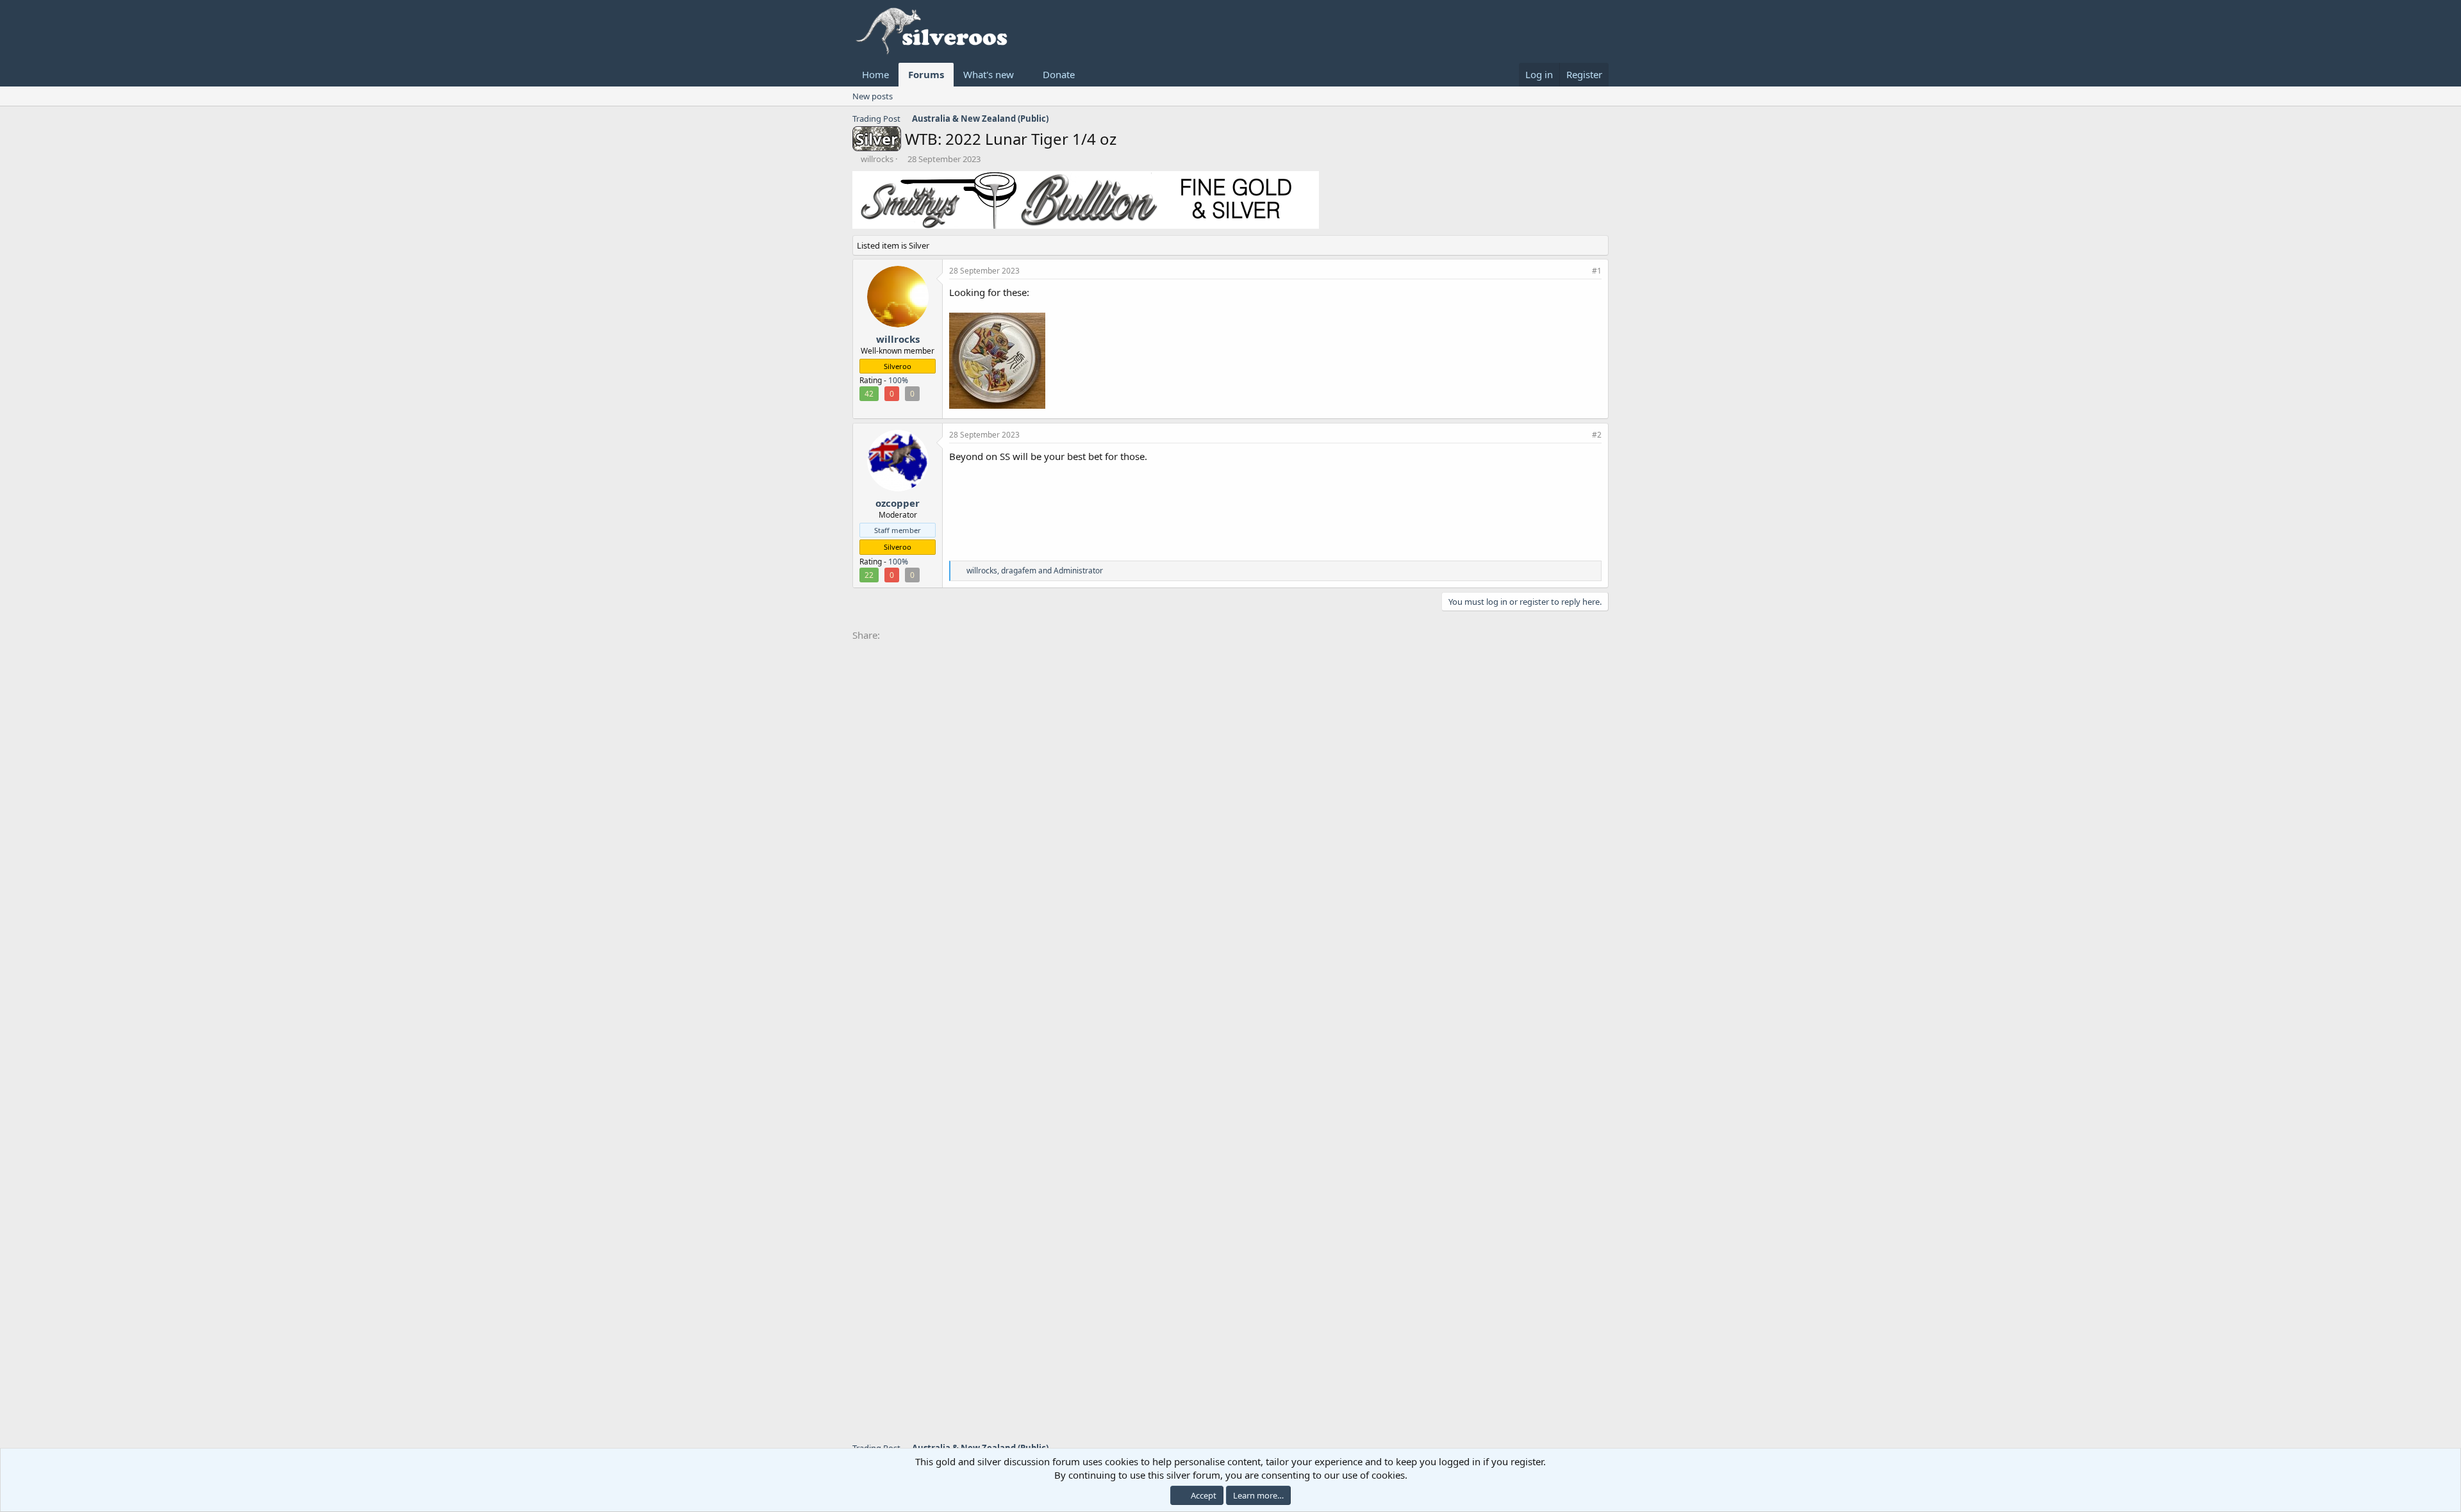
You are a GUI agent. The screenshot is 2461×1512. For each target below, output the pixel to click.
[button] (1024, 75)
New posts (873, 96)
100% (898, 380)
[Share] (1580, 271)
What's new (989, 74)
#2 (1597, 435)
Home (875, 74)
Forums (926, 74)
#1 (1597, 271)
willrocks (877, 159)
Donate (1059, 74)
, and (1035, 571)
